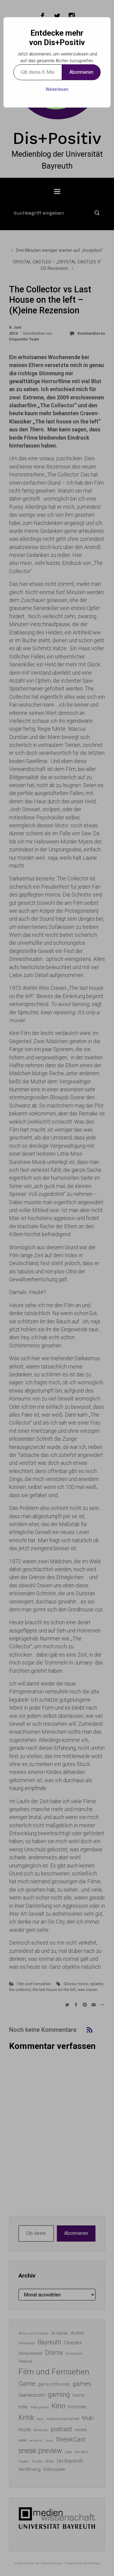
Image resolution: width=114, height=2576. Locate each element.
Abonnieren (81, 72)
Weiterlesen (57, 89)
